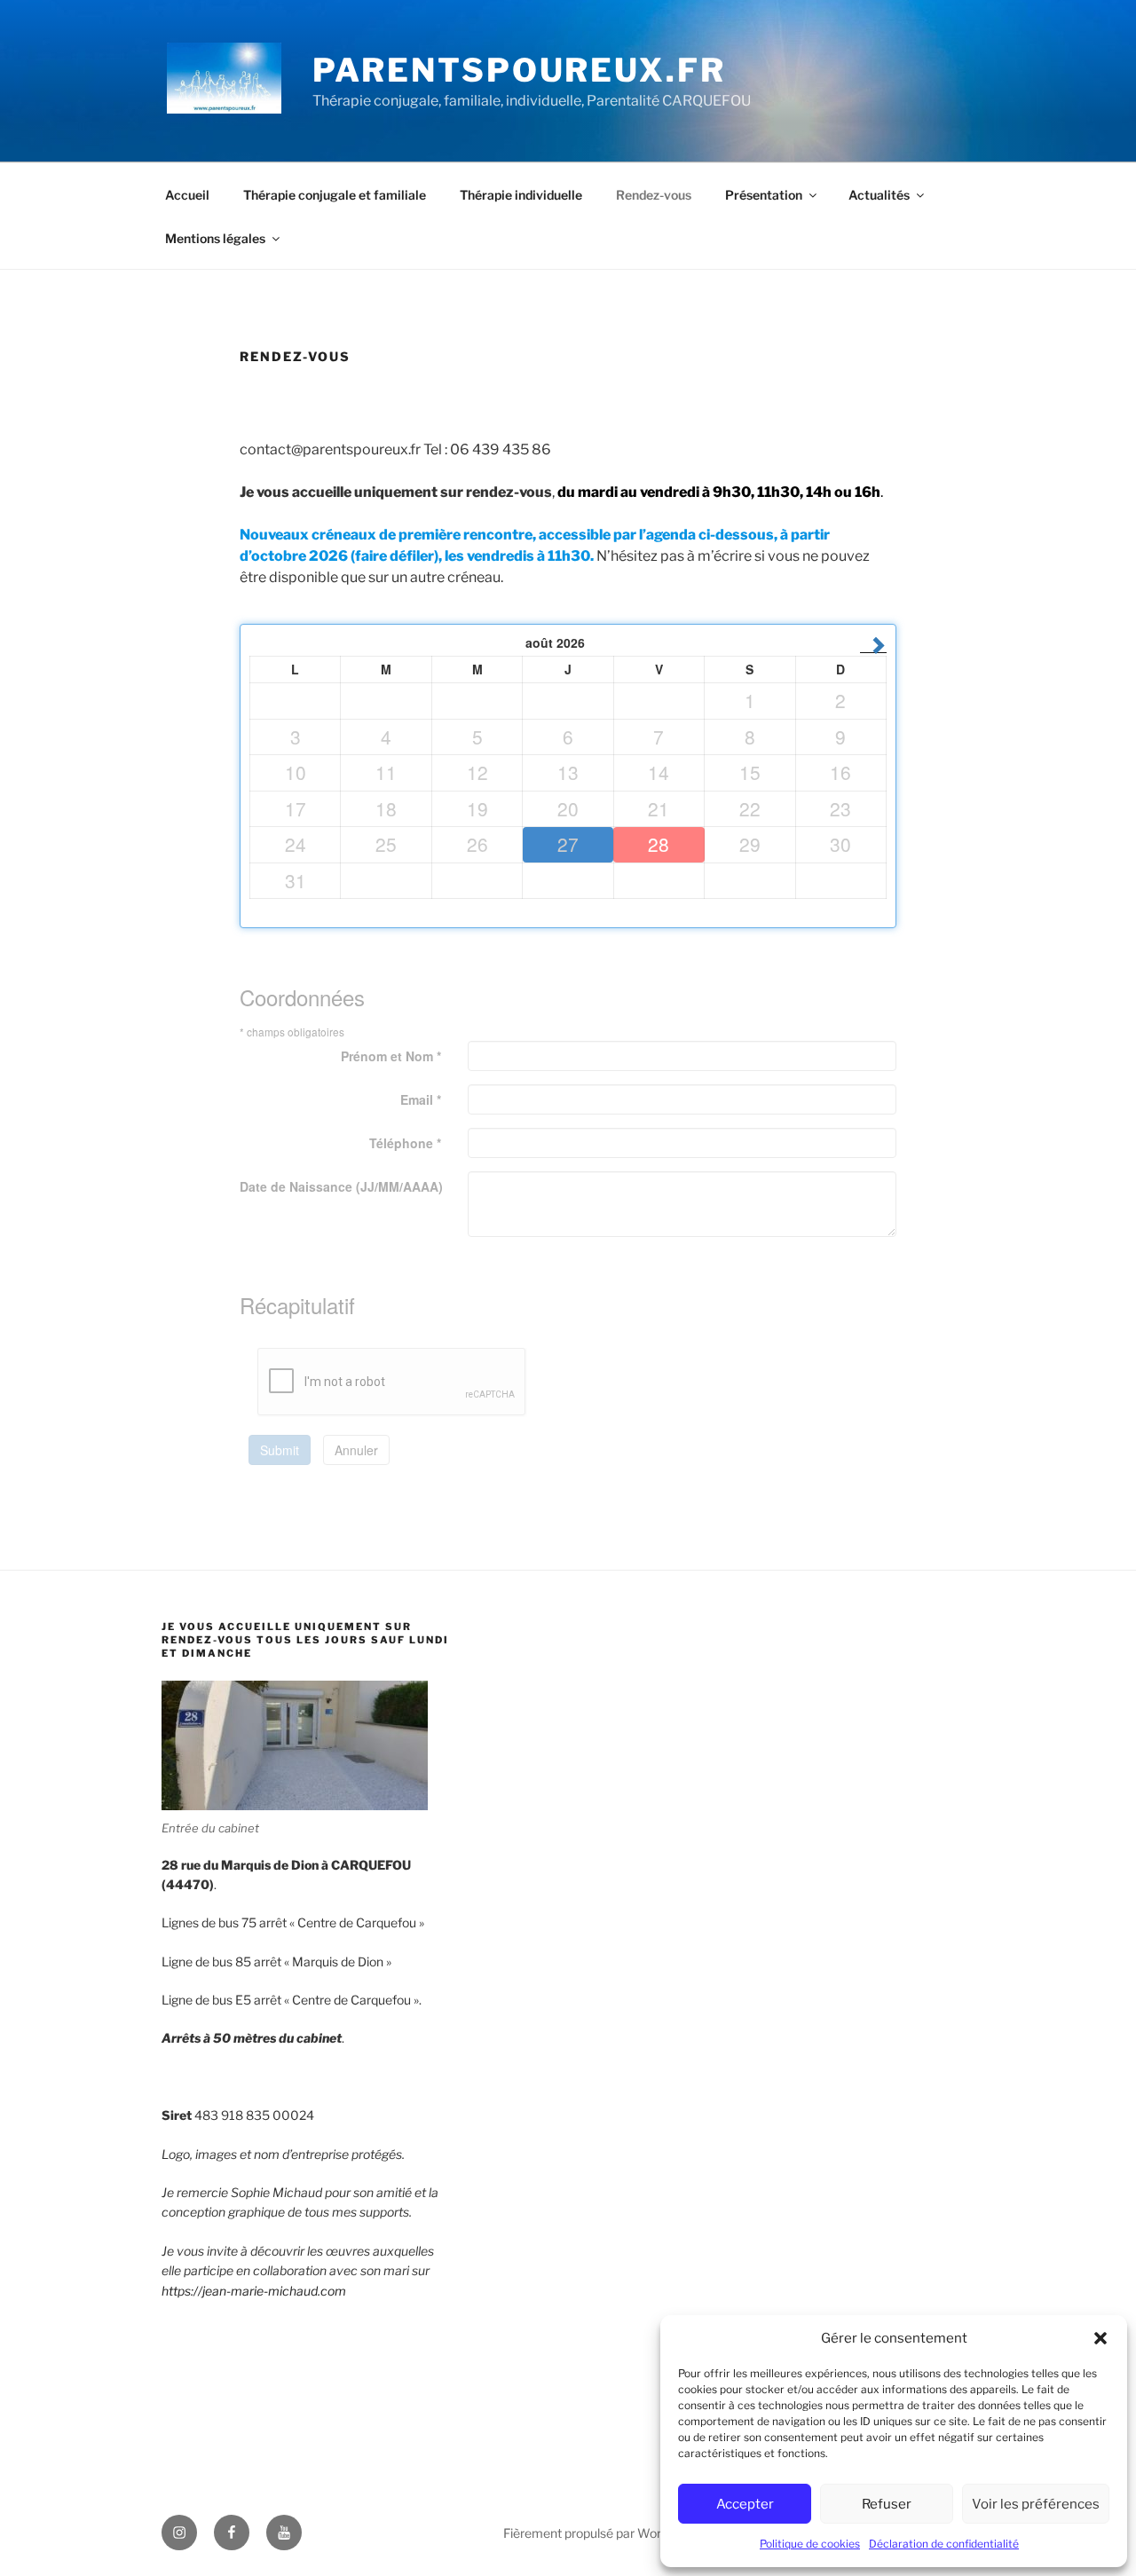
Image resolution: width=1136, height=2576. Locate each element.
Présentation (764, 195)
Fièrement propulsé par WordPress (602, 2533)
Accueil (187, 195)
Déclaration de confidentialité (944, 2544)
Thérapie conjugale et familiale (335, 195)
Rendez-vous (654, 195)
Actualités (879, 195)
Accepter (745, 2504)
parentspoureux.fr (519, 70)
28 (659, 844)
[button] (1100, 2338)
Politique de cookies (810, 2544)
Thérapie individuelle (521, 195)
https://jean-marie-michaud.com (254, 2291)
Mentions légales (215, 238)
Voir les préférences (1036, 2504)
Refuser (887, 2504)
